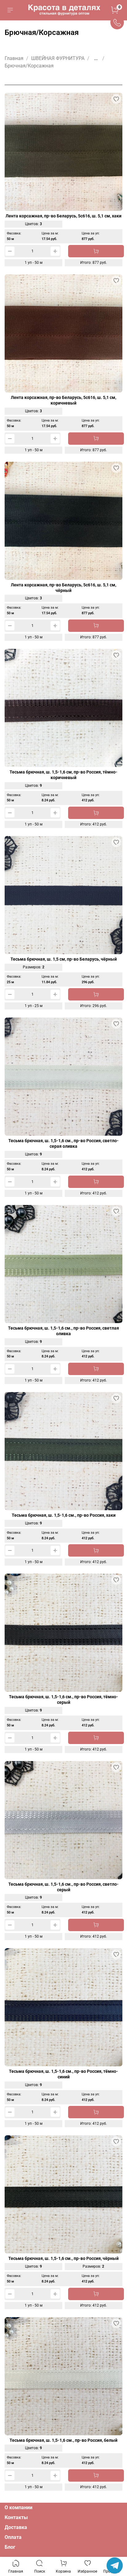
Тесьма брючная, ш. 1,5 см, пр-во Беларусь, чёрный (64, 959)
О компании (18, 2507)
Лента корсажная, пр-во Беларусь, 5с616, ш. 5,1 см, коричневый (63, 400)
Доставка (16, 2527)
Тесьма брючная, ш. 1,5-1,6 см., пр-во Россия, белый (63, 2440)
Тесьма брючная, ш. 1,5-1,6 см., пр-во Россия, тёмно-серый (63, 1700)
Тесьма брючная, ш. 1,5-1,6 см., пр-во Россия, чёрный (63, 2259)
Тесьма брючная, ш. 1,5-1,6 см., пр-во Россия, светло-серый (63, 1887)
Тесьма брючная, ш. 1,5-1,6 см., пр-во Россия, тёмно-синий (63, 2074)
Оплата (13, 2537)
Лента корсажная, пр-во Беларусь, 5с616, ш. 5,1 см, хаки (63, 216)
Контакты (16, 2517)
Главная (14, 58)
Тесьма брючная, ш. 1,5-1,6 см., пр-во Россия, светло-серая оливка (63, 1144)
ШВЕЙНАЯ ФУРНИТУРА (58, 58)
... (96, 58)
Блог (10, 2547)
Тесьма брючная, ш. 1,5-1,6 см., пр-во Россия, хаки (64, 1515)
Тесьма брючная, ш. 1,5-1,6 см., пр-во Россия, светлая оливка (63, 1331)
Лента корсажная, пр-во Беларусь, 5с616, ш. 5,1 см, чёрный (63, 588)
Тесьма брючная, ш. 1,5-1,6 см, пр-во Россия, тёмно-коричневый (63, 775)
